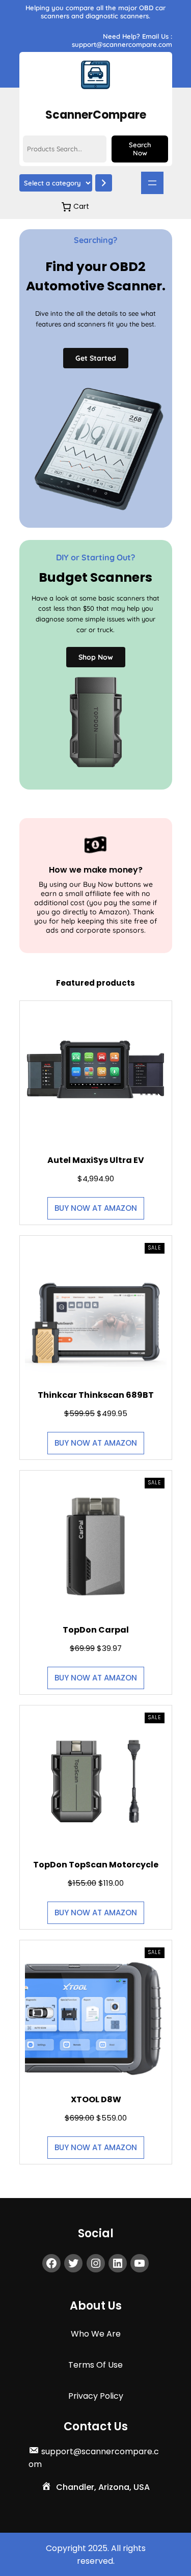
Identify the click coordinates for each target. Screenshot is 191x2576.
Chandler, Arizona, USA (103, 2487)
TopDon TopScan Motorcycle (96, 1865)
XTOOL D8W (95, 2099)
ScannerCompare (96, 115)
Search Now (140, 149)
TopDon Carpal (96, 1630)
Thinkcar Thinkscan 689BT (96, 1395)
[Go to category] (104, 183)
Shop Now (96, 657)
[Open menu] (152, 183)
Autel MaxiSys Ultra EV (96, 1160)
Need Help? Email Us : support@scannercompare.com (122, 40)
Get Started (96, 358)
